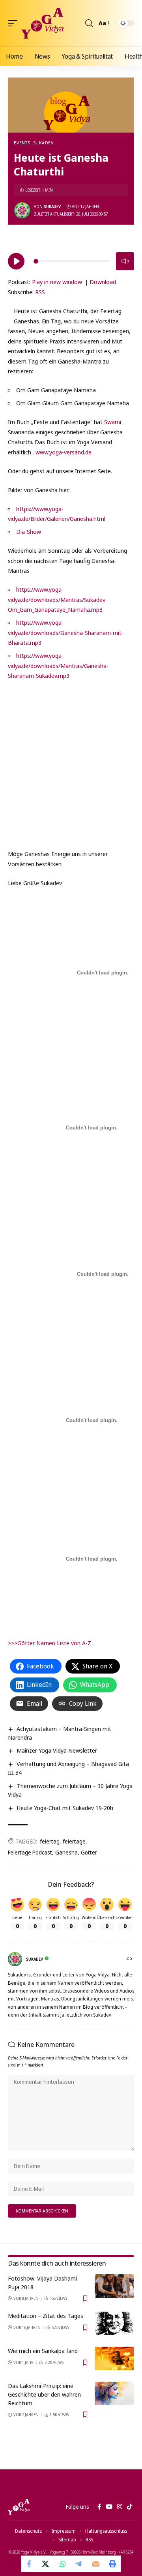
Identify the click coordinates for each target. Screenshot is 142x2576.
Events (22, 143)
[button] (15, 23)
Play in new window (57, 282)
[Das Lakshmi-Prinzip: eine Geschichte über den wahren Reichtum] (114, 2393)
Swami (113, 422)
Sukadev (43, 143)
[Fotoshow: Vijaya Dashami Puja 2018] (114, 2286)
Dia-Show (29, 531)
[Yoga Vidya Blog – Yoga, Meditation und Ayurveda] (19, 2507)
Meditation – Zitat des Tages (46, 2316)
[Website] (130, 1959)
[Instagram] (120, 2507)
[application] (71, 260)
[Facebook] (99, 2507)
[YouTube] (109, 2507)
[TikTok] (130, 2507)
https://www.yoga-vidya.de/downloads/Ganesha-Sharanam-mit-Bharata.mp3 (66, 632)
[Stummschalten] (125, 261)
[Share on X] (46, 2564)
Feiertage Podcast (30, 1852)
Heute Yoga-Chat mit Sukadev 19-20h (65, 1808)
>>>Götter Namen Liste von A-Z (50, 1643)
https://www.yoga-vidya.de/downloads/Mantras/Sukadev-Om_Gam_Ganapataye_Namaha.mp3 (58, 599)
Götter (89, 1852)
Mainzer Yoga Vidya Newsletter (57, 1750)
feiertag (50, 1841)
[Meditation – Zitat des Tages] (114, 2323)
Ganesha (66, 1852)
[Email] (96, 2564)
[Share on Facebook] (30, 2564)
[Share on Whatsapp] (63, 2564)
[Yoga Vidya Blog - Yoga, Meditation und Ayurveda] (42, 23)
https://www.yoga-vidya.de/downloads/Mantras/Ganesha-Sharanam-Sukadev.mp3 (58, 665)
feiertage (74, 1841)
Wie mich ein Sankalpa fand (43, 2351)
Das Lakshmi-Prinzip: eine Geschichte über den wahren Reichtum (44, 2394)
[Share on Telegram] (79, 2564)
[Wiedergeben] (16, 261)
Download (103, 282)
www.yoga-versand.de (64, 452)
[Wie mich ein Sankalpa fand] (114, 2358)
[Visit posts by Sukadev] (22, 210)
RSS (40, 292)
